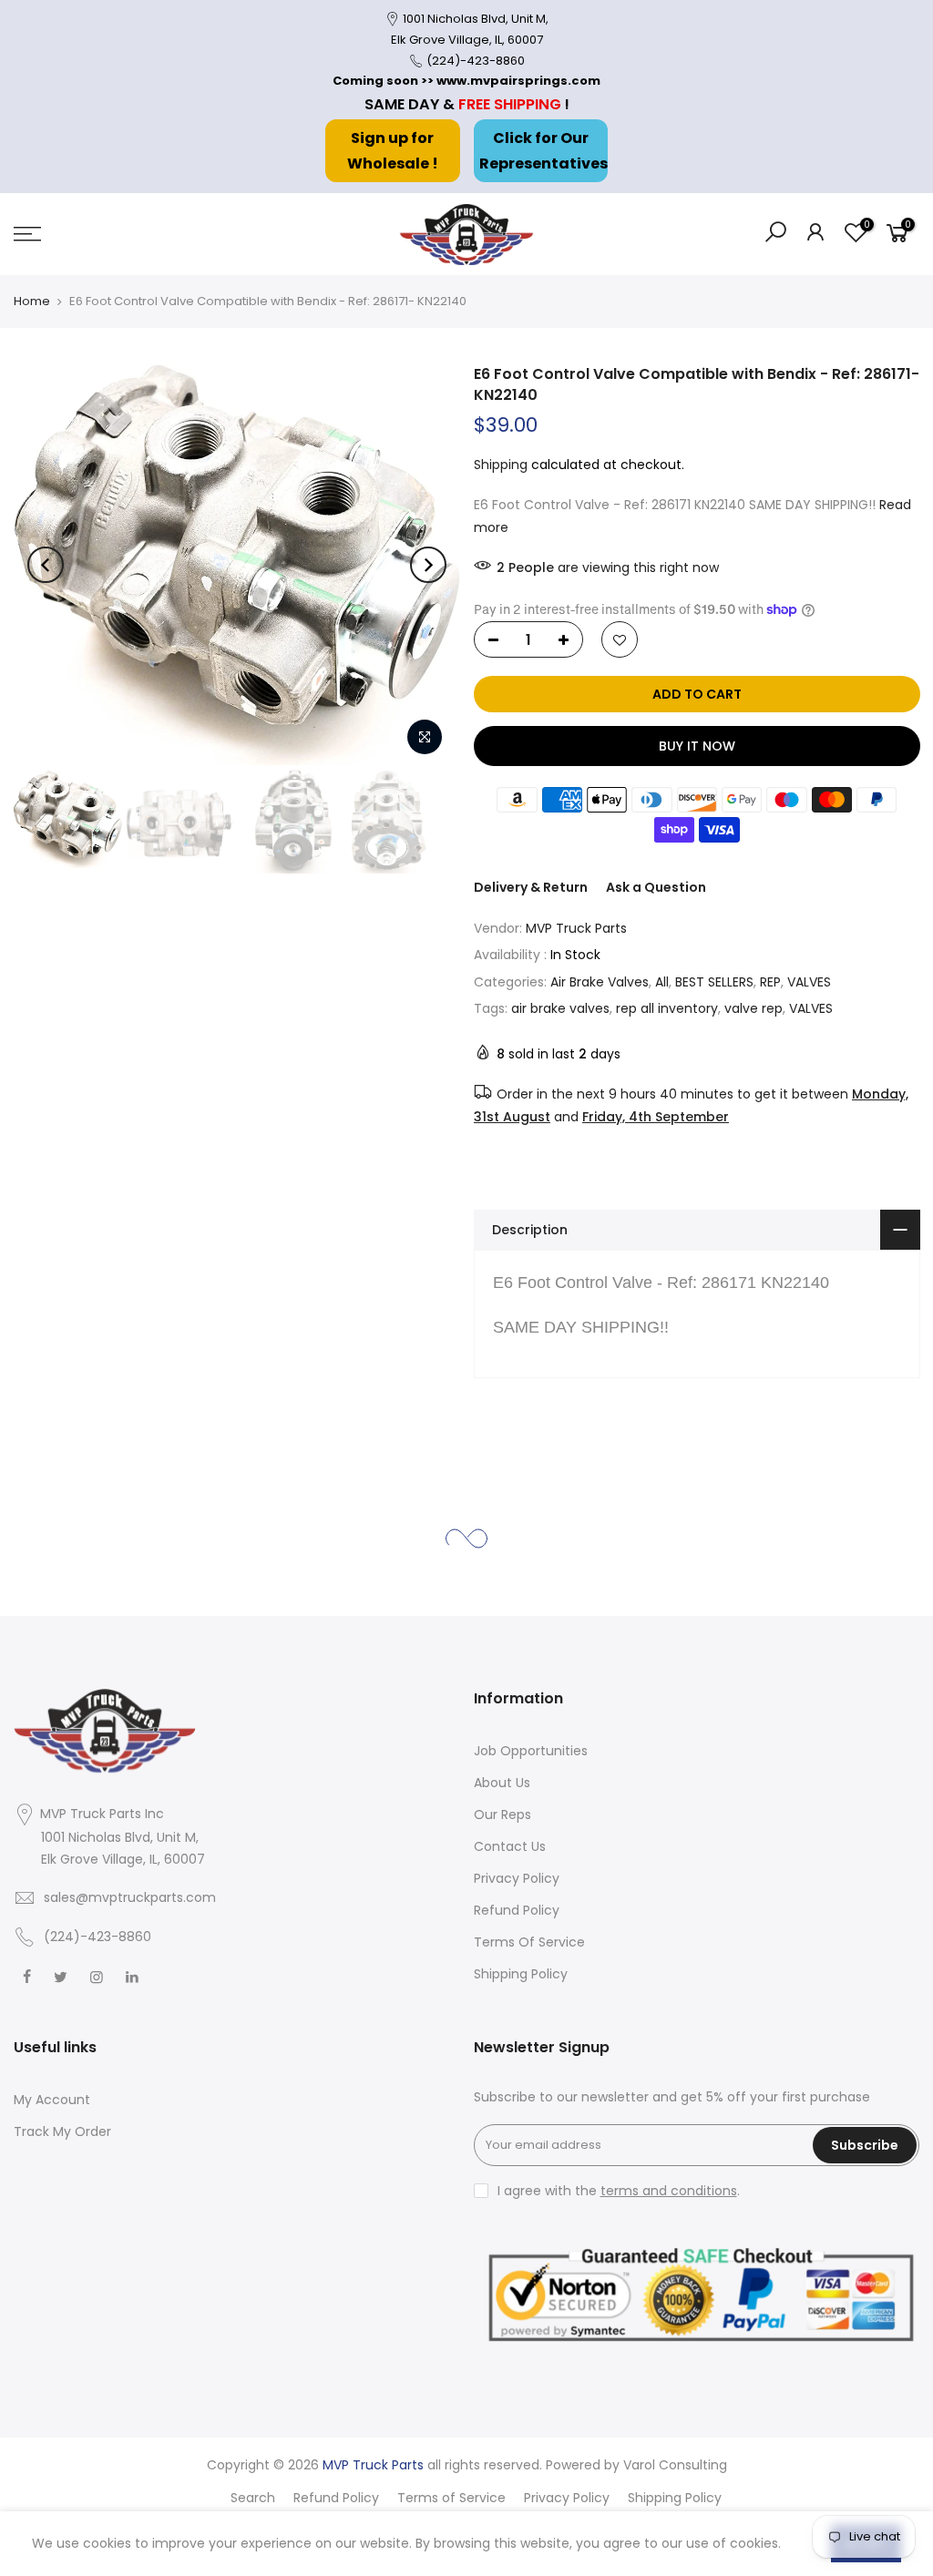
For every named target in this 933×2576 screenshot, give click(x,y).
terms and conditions (669, 2191)
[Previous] (46, 565)
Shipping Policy (521, 1974)
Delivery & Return (531, 887)
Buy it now (696, 746)
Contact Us (510, 1846)
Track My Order (62, 2131)
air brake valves (560, 1008)
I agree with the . (619, 2191)
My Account (52, 2100)
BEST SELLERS (714, 982)
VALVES (809, 982)
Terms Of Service (529, 1942)
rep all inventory (667, 1008)
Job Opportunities (531, 1751)
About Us (502, 1783)
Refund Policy (517, 1910)
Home (32, 301)
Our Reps (502, 1814)
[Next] (428, 565)
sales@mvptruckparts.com (130, 1897)
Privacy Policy (517, 1878)
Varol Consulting (675, 2465)
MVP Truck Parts (576, 928)
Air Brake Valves (600, 982)
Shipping (501, 465)
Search (253, 2498)
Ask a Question (656, 887)
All (662, 982)
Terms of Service (451, 2498)
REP (770, 982)
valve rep (754, 1008)
